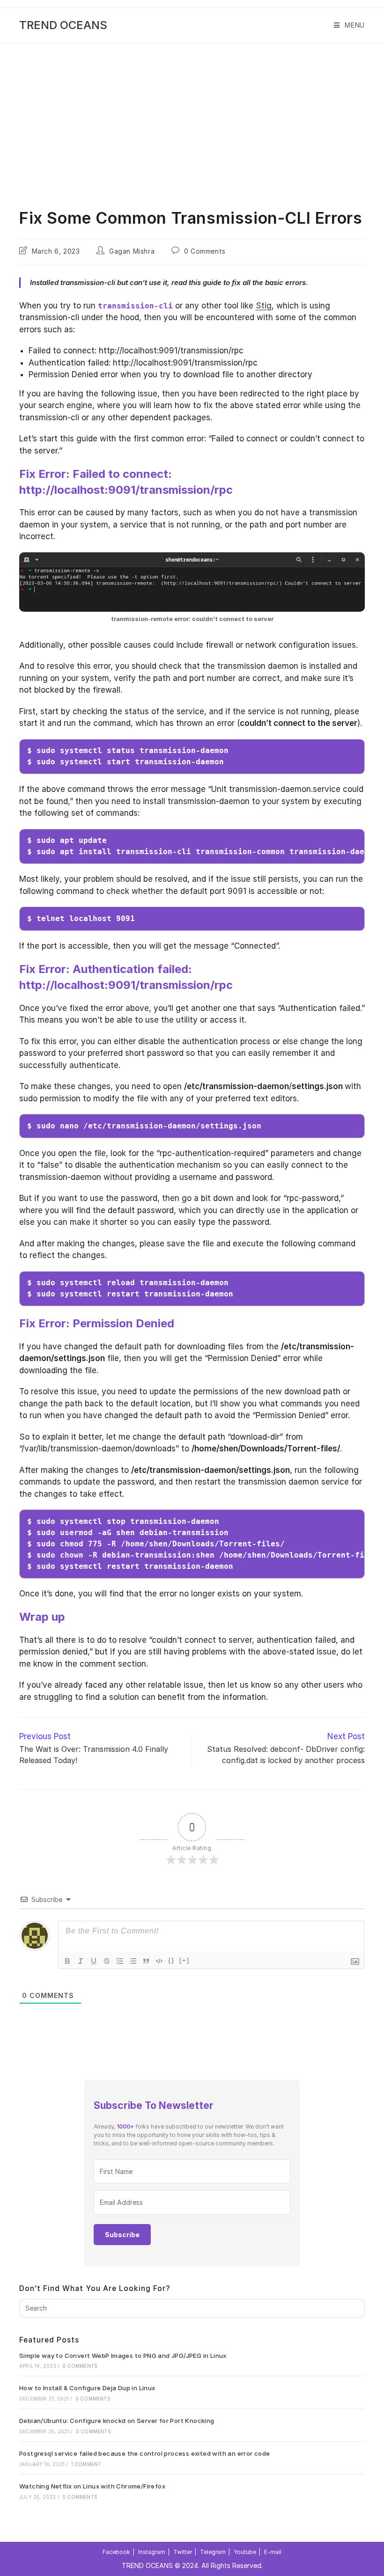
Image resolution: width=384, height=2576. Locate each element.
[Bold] (67, 1961)
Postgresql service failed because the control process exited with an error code (145, 2453)
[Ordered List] (120, 1961)
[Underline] (94, 1961)
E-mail (273, 2552)
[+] (185, 1960)
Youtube (245, 2552)
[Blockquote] (146, 1961)
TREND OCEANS (63, 25)
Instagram (152, 2552)
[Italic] (81, 1961)
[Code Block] (159, 1961)
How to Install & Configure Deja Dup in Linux (87, 2388)
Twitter (183, 2552)
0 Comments (205, 251)
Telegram (213, 2552)
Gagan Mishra (132, 251)
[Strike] (107, 1961)
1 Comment (86, 2464)
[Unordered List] (133, 1961)
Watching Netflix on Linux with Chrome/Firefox (92, 2486)
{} (171, 1960)
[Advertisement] (192, 113)
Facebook (116, 2552)
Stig (264, 306)
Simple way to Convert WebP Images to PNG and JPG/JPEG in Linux (123, 2356)
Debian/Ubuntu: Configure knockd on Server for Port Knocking (117, 2421)
